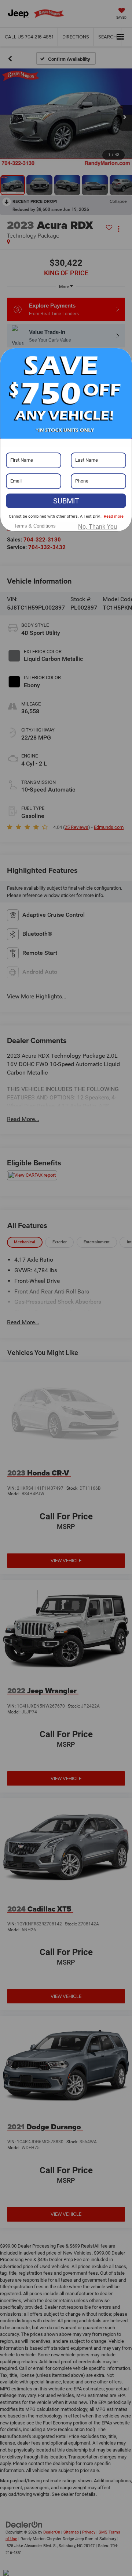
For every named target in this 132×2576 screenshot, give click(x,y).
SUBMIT (66, 501)
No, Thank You (98, 527)
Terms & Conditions (35, 526)
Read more (114, 516)
